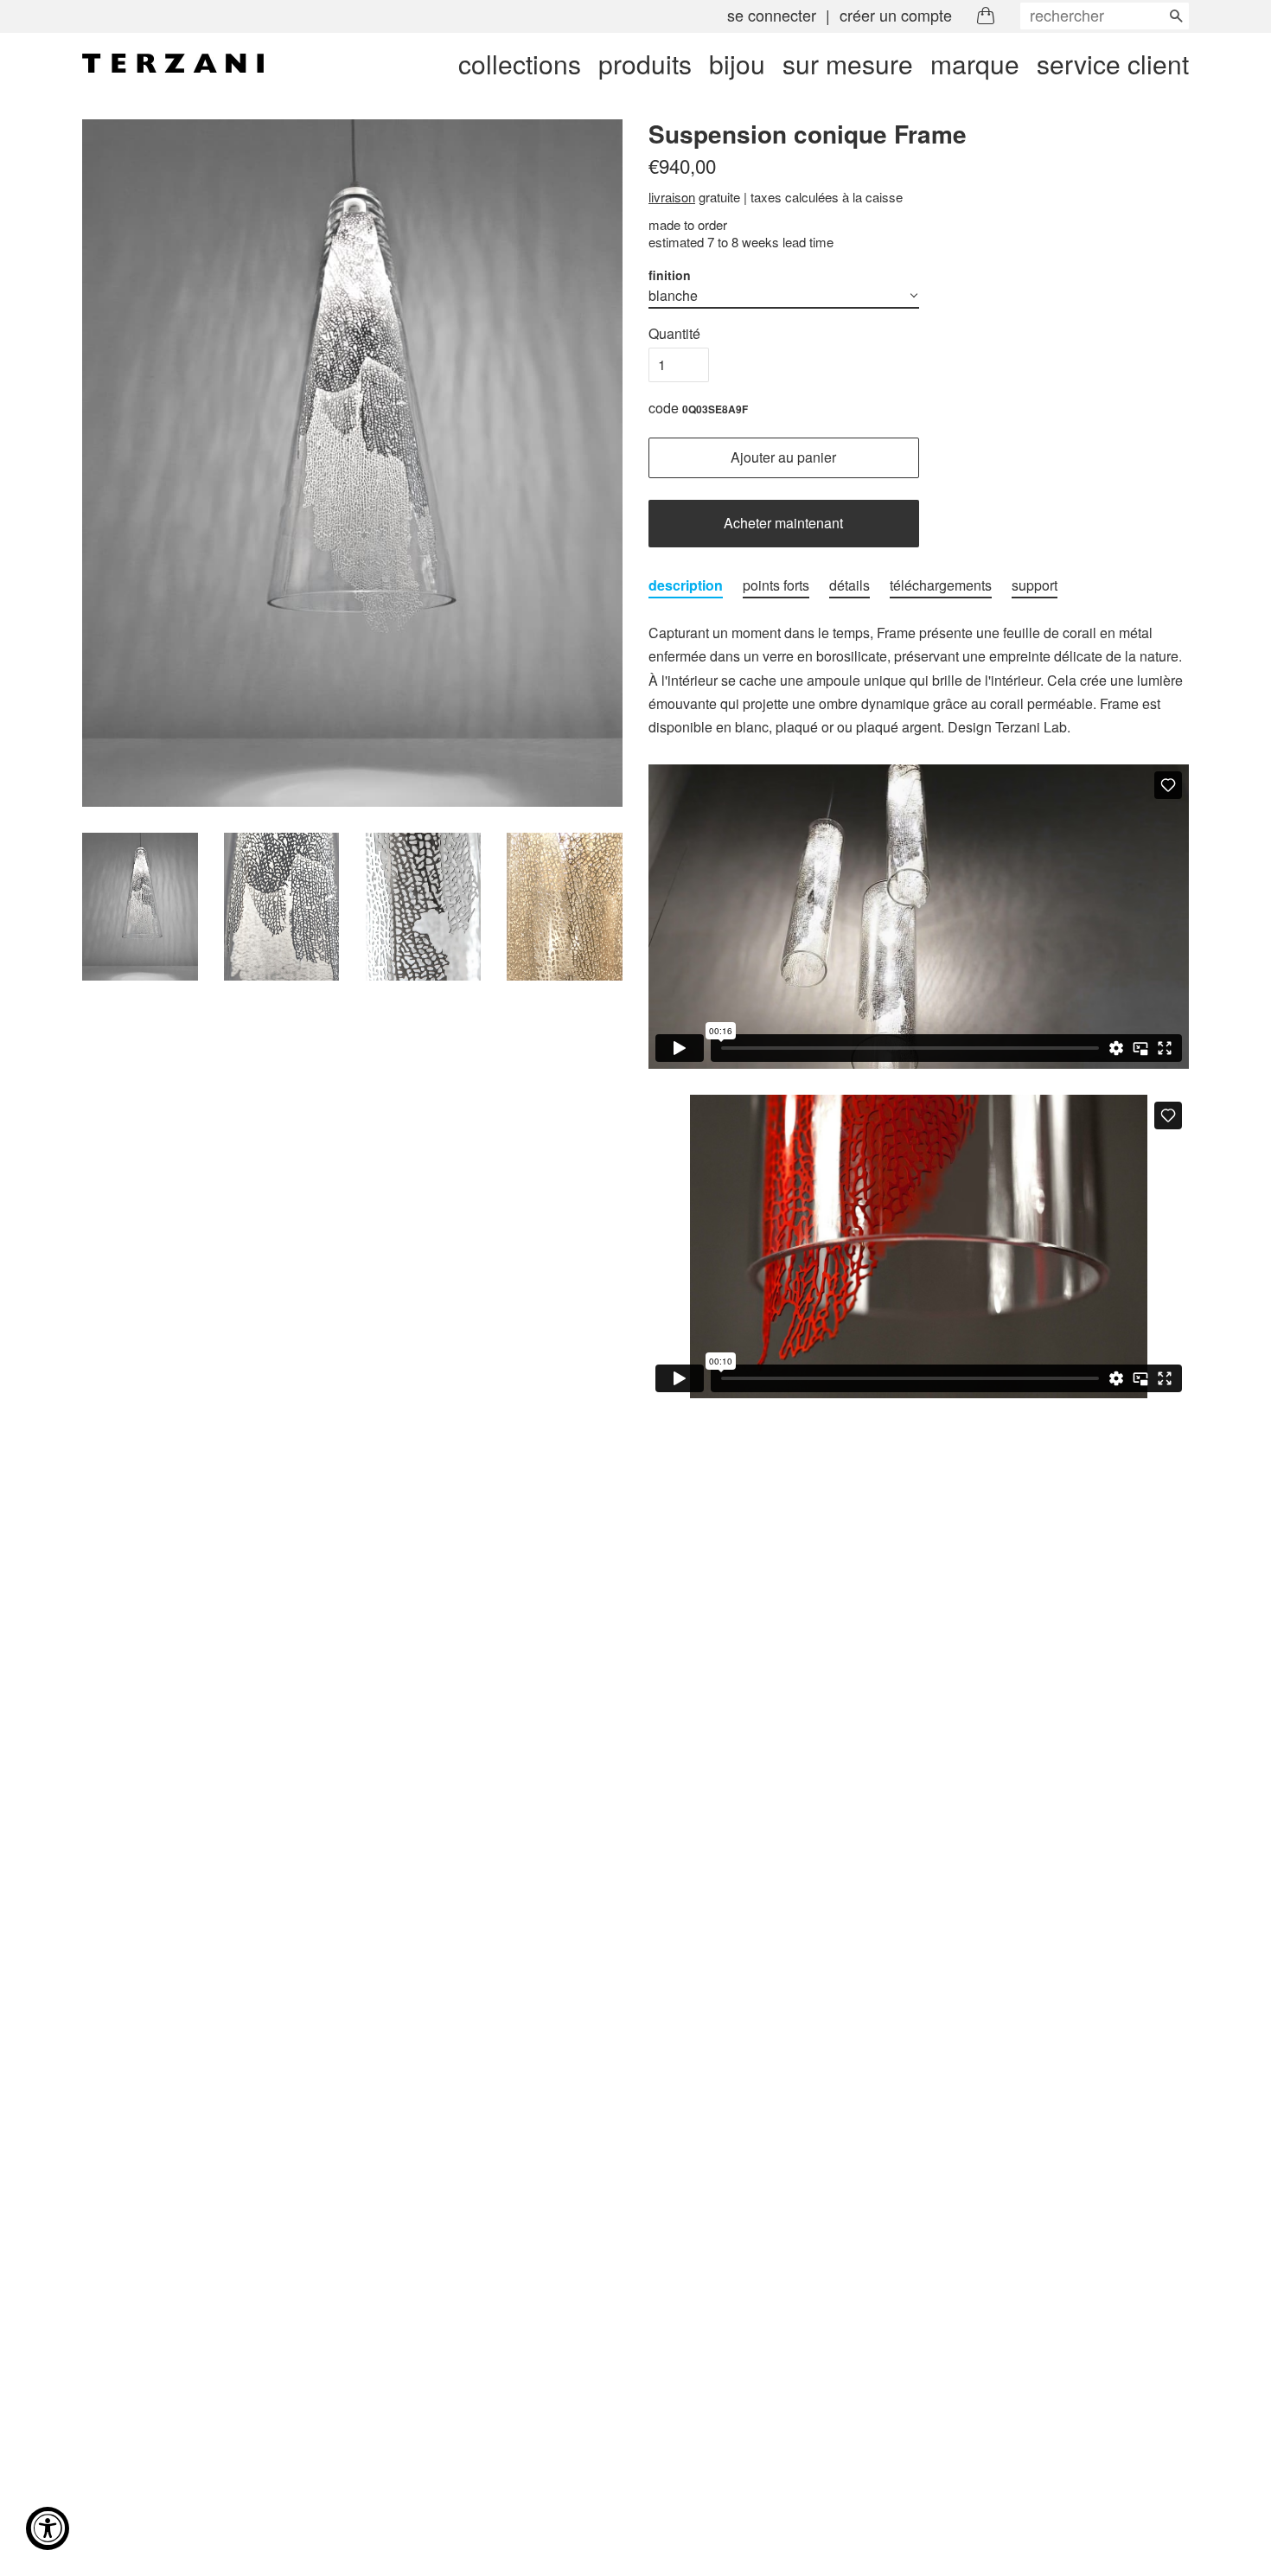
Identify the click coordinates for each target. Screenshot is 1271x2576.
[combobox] (1105, 16)
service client (1113, 64)
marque (975, 64)
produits (645, 64)
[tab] (686, 586)
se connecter (772, 15)
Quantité (674, 333)
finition (670, 275)
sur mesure (848, 64)
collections (520, 64)
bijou (737, 64)
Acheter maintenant (783, 523)
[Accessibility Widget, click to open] (48, 2528)
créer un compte (896, 15)
